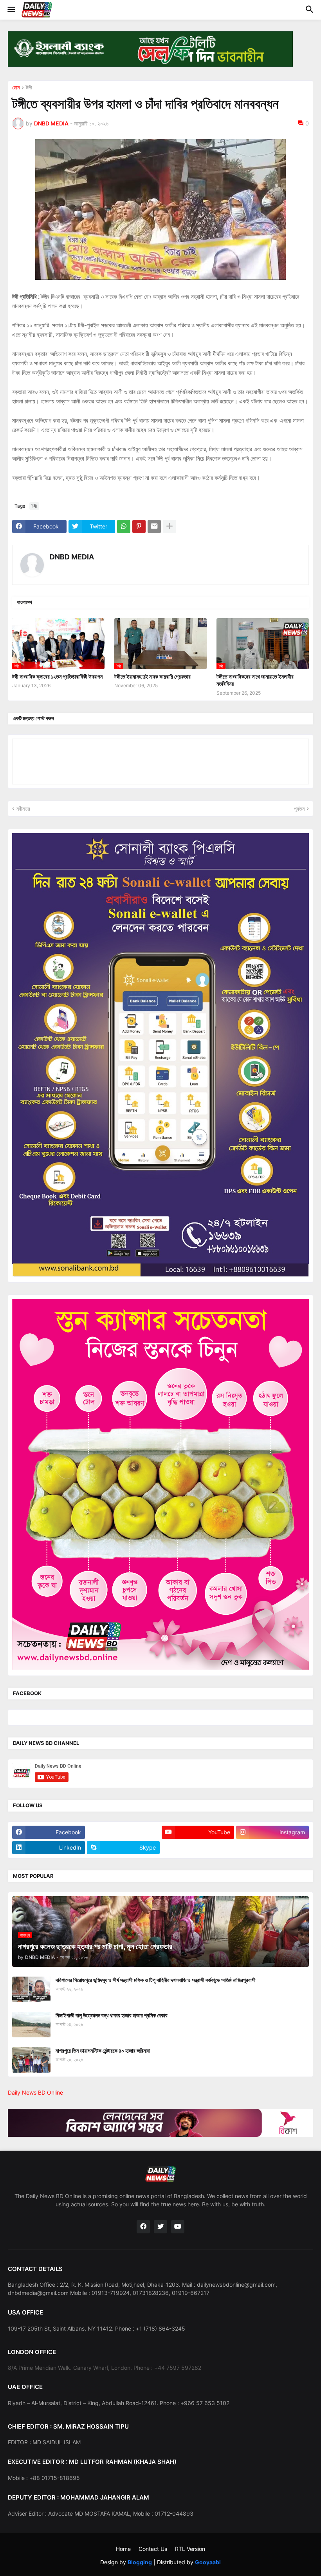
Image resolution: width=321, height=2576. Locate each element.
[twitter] (160, 2227)
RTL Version (190, 2549)
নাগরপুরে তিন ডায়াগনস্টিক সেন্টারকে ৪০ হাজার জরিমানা (103, 2050)
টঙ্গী (29, 88)
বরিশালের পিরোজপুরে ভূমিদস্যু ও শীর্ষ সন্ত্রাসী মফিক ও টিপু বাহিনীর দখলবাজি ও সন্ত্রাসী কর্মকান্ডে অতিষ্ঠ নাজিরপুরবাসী (156, 1980)
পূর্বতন (299, 809)
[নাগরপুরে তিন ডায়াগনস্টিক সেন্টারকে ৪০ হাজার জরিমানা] (31, 2060)
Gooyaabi (208, 2562)
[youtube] (178, 2227)
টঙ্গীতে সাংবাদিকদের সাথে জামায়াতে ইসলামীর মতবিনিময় (255, 680)
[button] (11, 10)
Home (123, 2549)
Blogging (140, 2562)
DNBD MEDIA (72, 557)
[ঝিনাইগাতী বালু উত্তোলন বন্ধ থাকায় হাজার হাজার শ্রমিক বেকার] (31, 2025)
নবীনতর (23, 809)
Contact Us (153, 2549)
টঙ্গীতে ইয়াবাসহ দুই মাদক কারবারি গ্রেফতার (152, 676)
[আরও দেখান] (170, 526)
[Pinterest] (139, 526)
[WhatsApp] (124, 526)
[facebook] (143, 2227)
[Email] (154, 526)
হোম (16, 88)
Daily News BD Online (35, 2092)
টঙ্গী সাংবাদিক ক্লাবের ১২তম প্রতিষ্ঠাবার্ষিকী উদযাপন (57, 676)
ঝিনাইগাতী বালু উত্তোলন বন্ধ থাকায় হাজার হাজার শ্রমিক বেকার (112, 2015)
